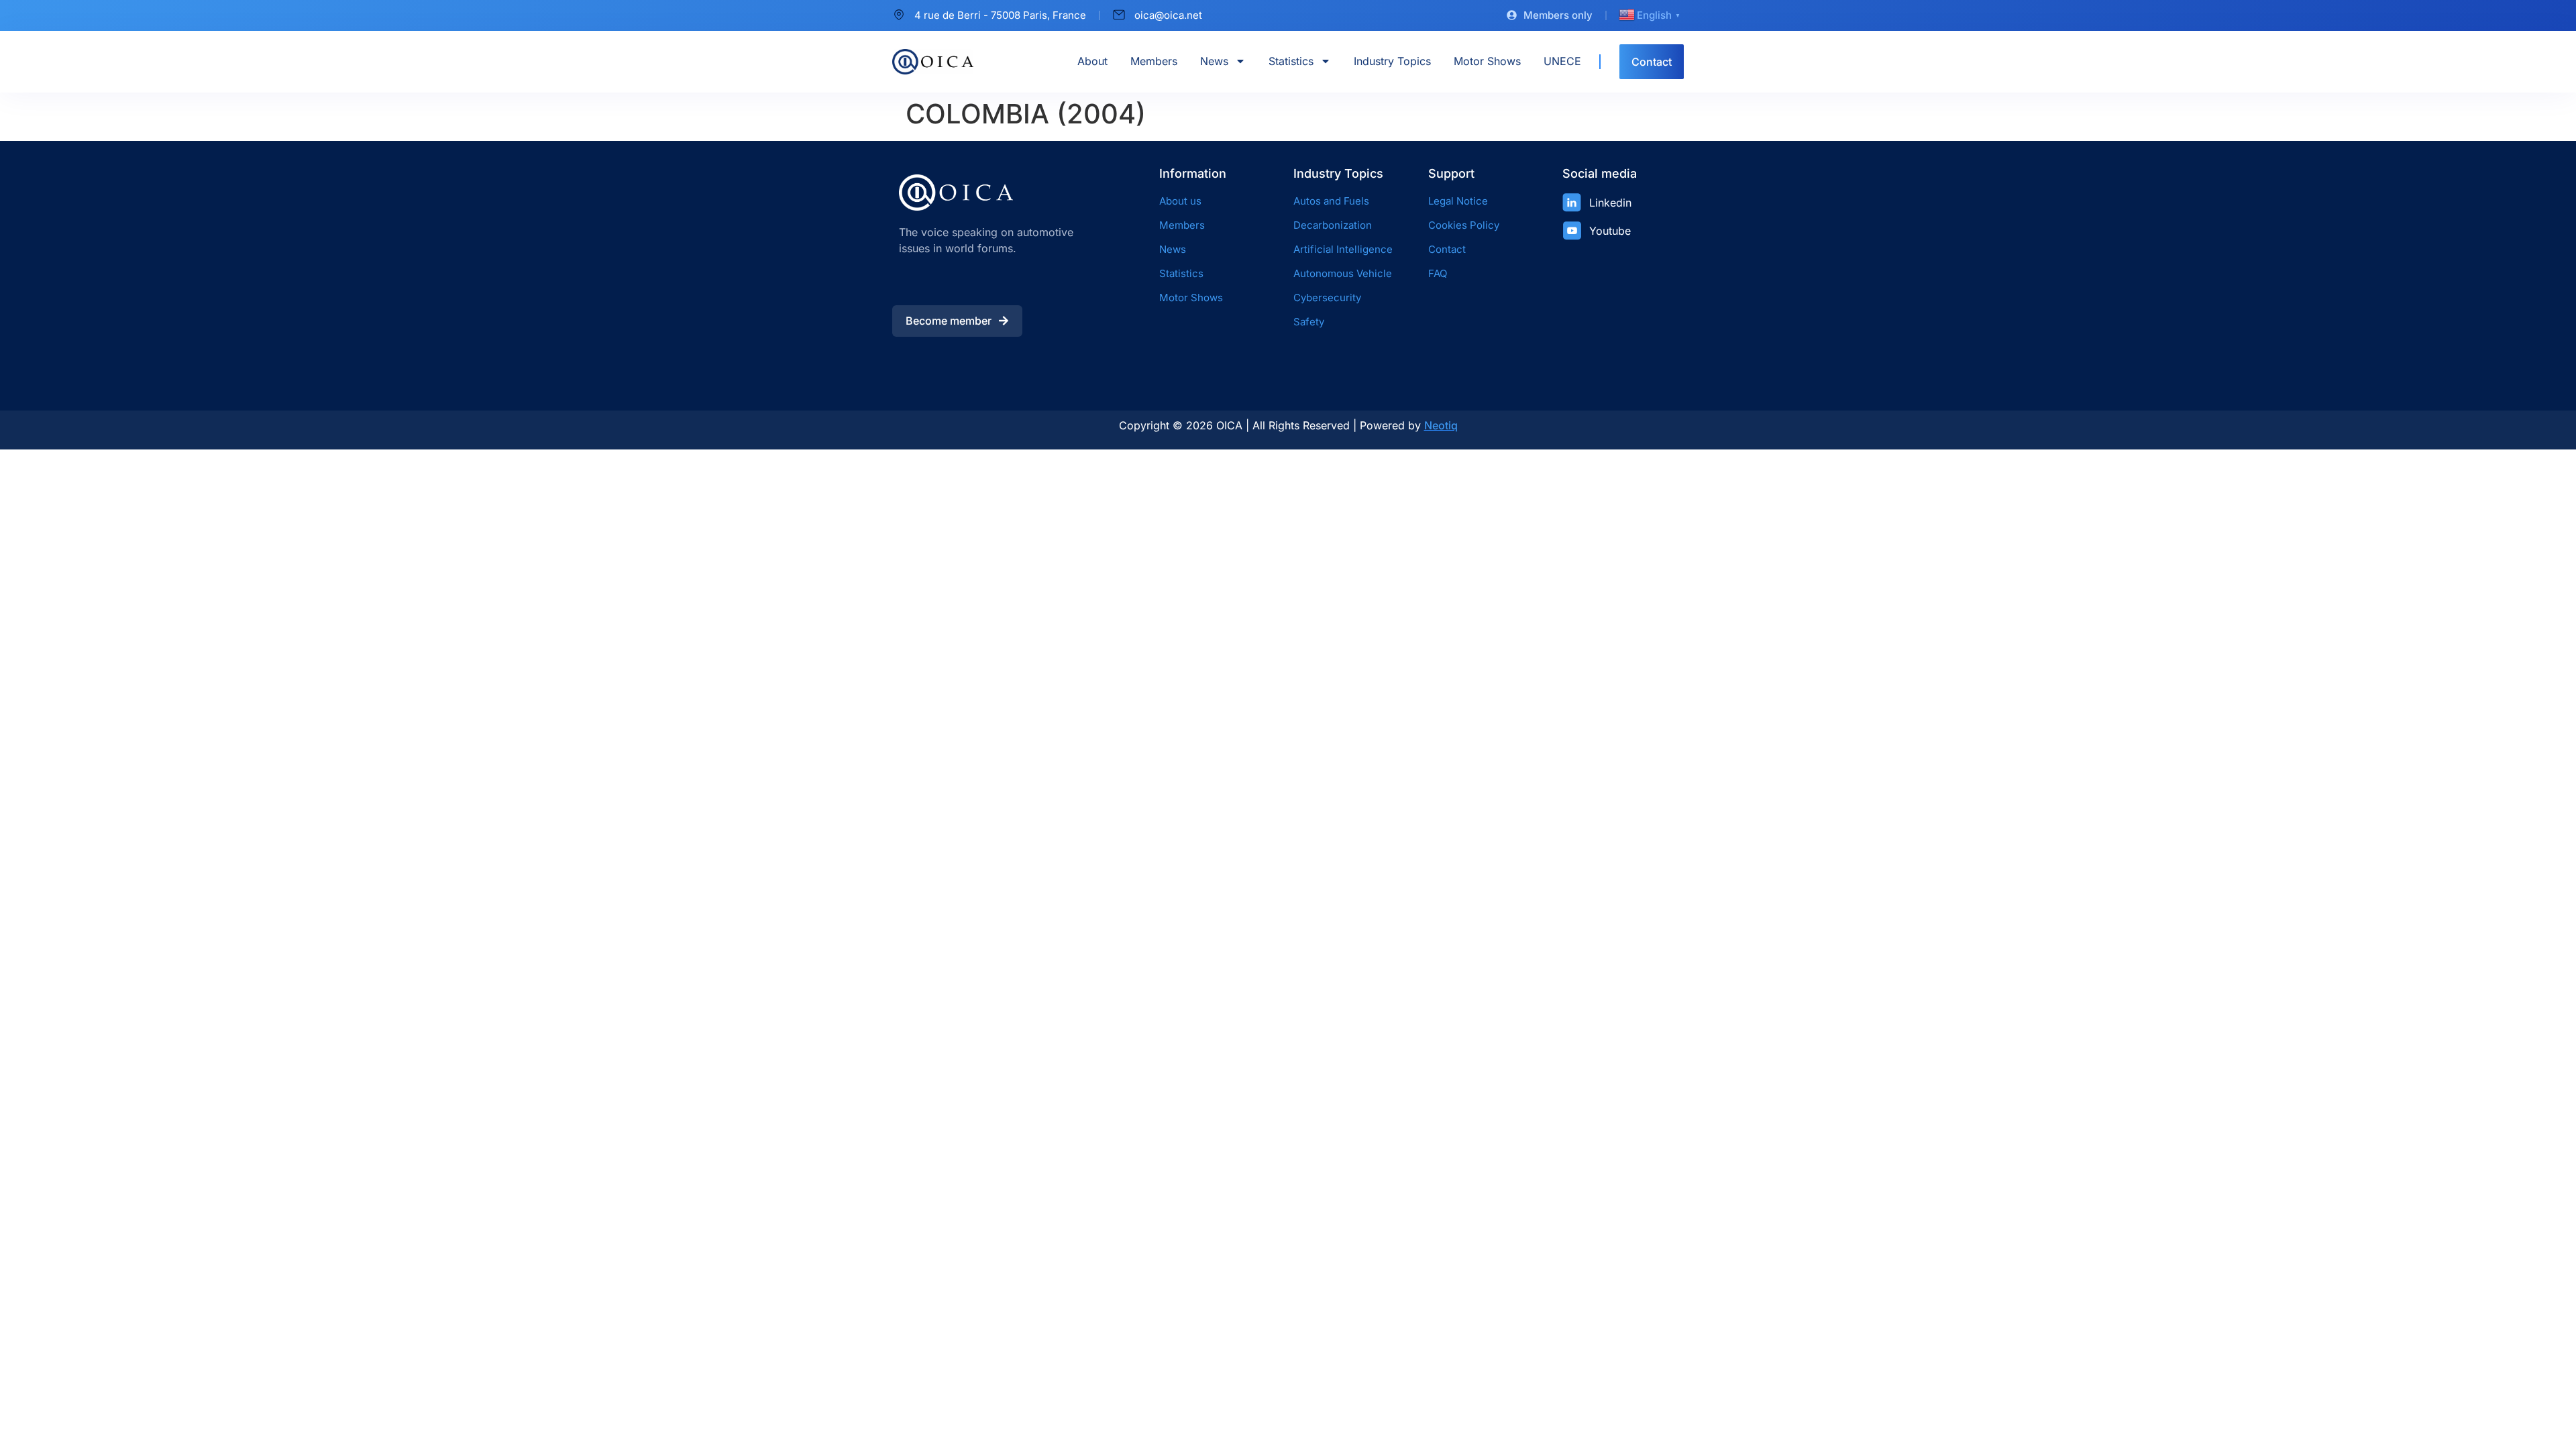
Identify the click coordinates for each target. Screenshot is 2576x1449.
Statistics (1291, 61)
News (1214, 61)
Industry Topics (1392, 61)
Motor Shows (1487, 61)
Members (1154, 61)
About (1092, 61)
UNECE (1562, 61)
